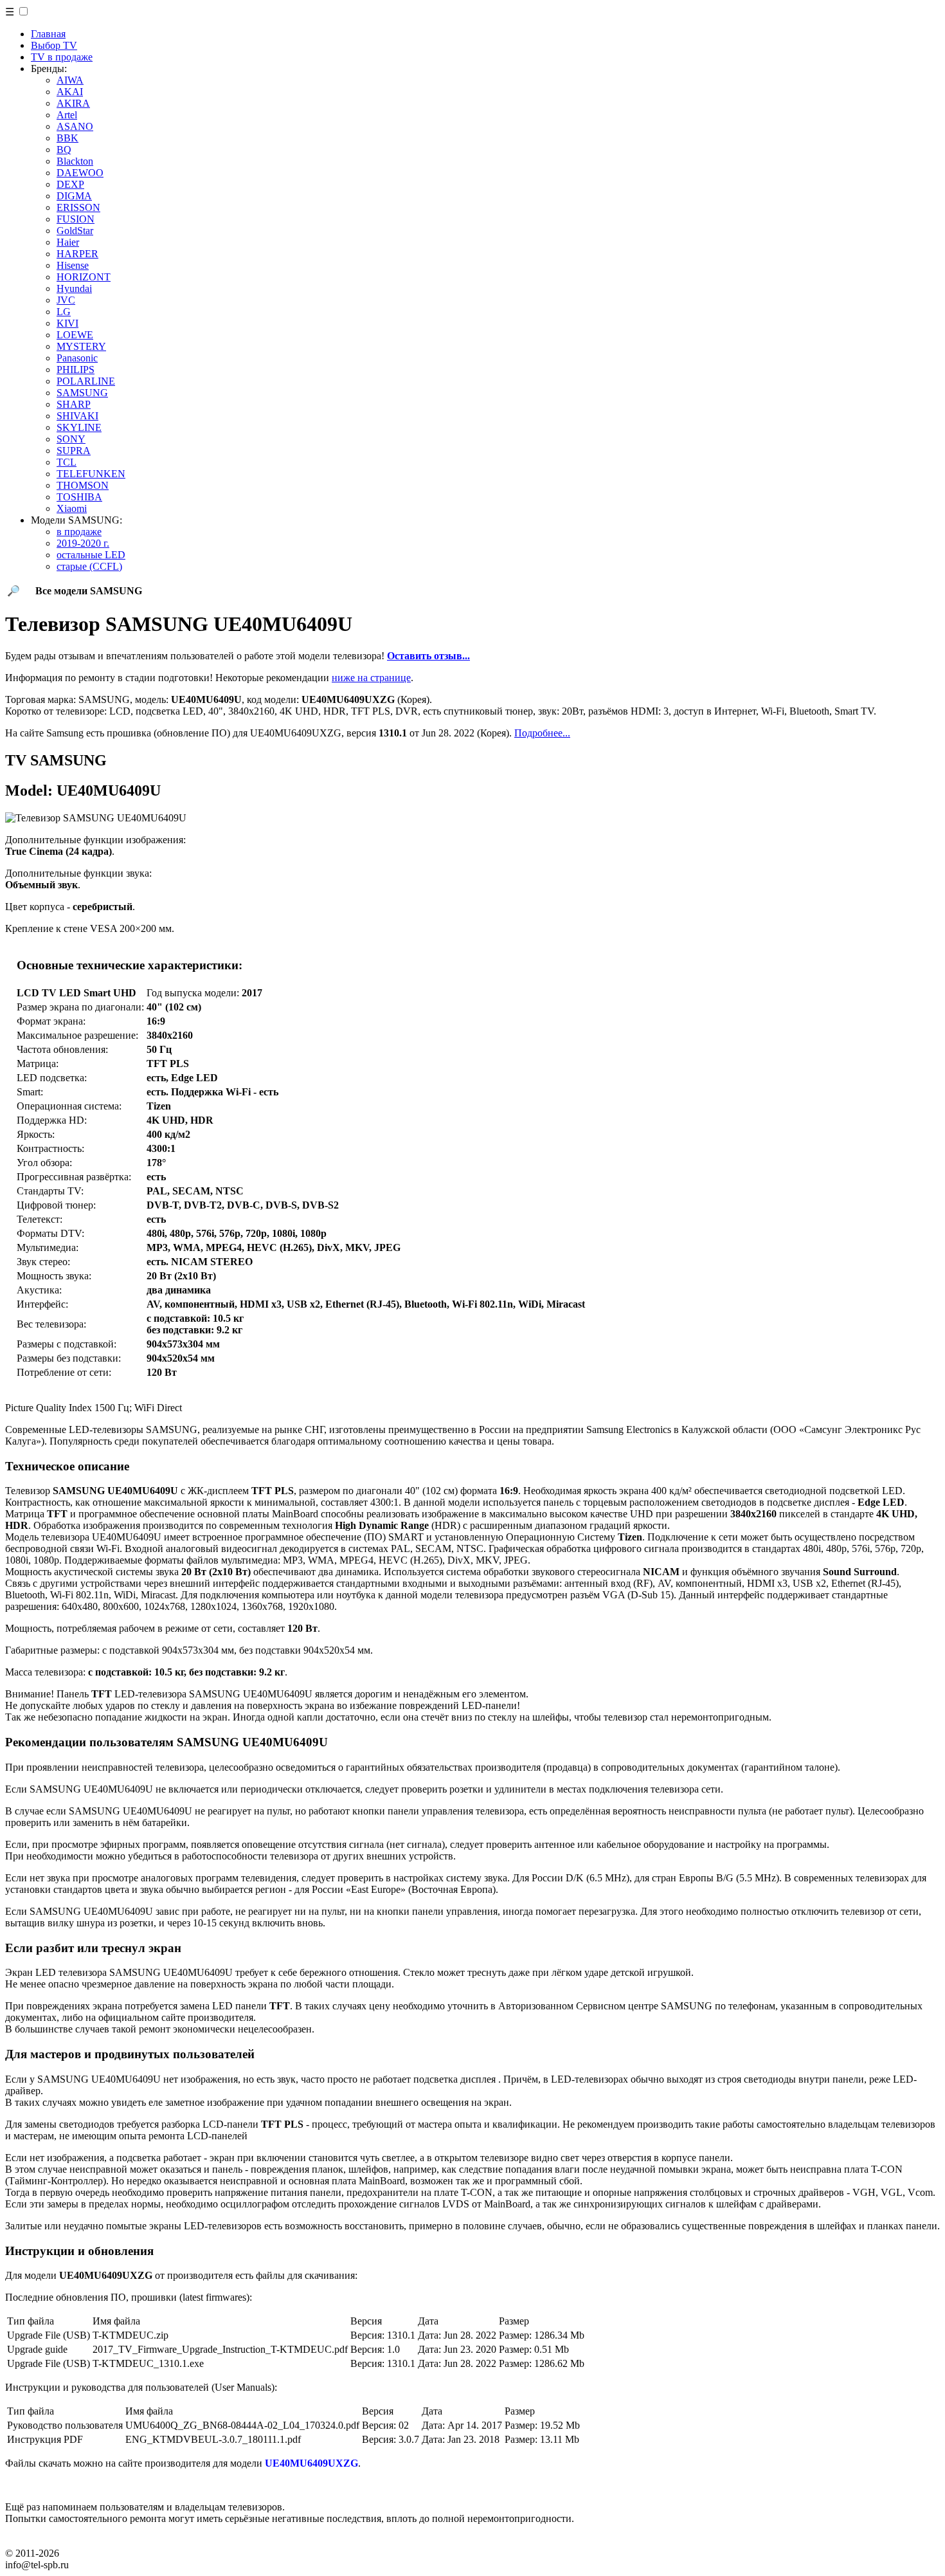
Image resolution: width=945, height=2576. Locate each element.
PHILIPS (76, 370)
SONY (71, 439)
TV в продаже (62, 57)
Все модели (89, 591)
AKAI (70, 92)
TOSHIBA (79, 497)
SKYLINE (79, 427)
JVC (66, 300)
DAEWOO (80, 173)
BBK (67, 138)
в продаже (79, 532)
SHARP (74, 404)
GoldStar (75, 231)
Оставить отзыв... (428, 656)
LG (64, 312)
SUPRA (74, 451)
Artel (67, 115)
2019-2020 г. (83, 543)
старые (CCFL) (89, 566)
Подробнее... (542, 733)
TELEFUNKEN (91, 474)
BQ (64, 150)
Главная (48, 34)
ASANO (75, 126)
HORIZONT (84, 277)
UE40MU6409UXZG (311, 2463)
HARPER (77, 254)
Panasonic (77, 358)
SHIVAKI (77, 416)
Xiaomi (72, 508)
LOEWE (75, 335)
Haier (68, 242)
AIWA (70, 80)
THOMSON (83, 485)
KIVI (67, 323)
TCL (67, 462)
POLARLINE (86, 381)
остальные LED (91, 555)
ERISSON (78, 207)
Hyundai (74, 288)
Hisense (73, 265)
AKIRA (73, 103)
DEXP (70, 184)
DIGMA (74, 196)
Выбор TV (54, 45)
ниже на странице (371, 678)
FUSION (76, 219)
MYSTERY (81, 346)
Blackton (75, 161)
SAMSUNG (82, 393)
